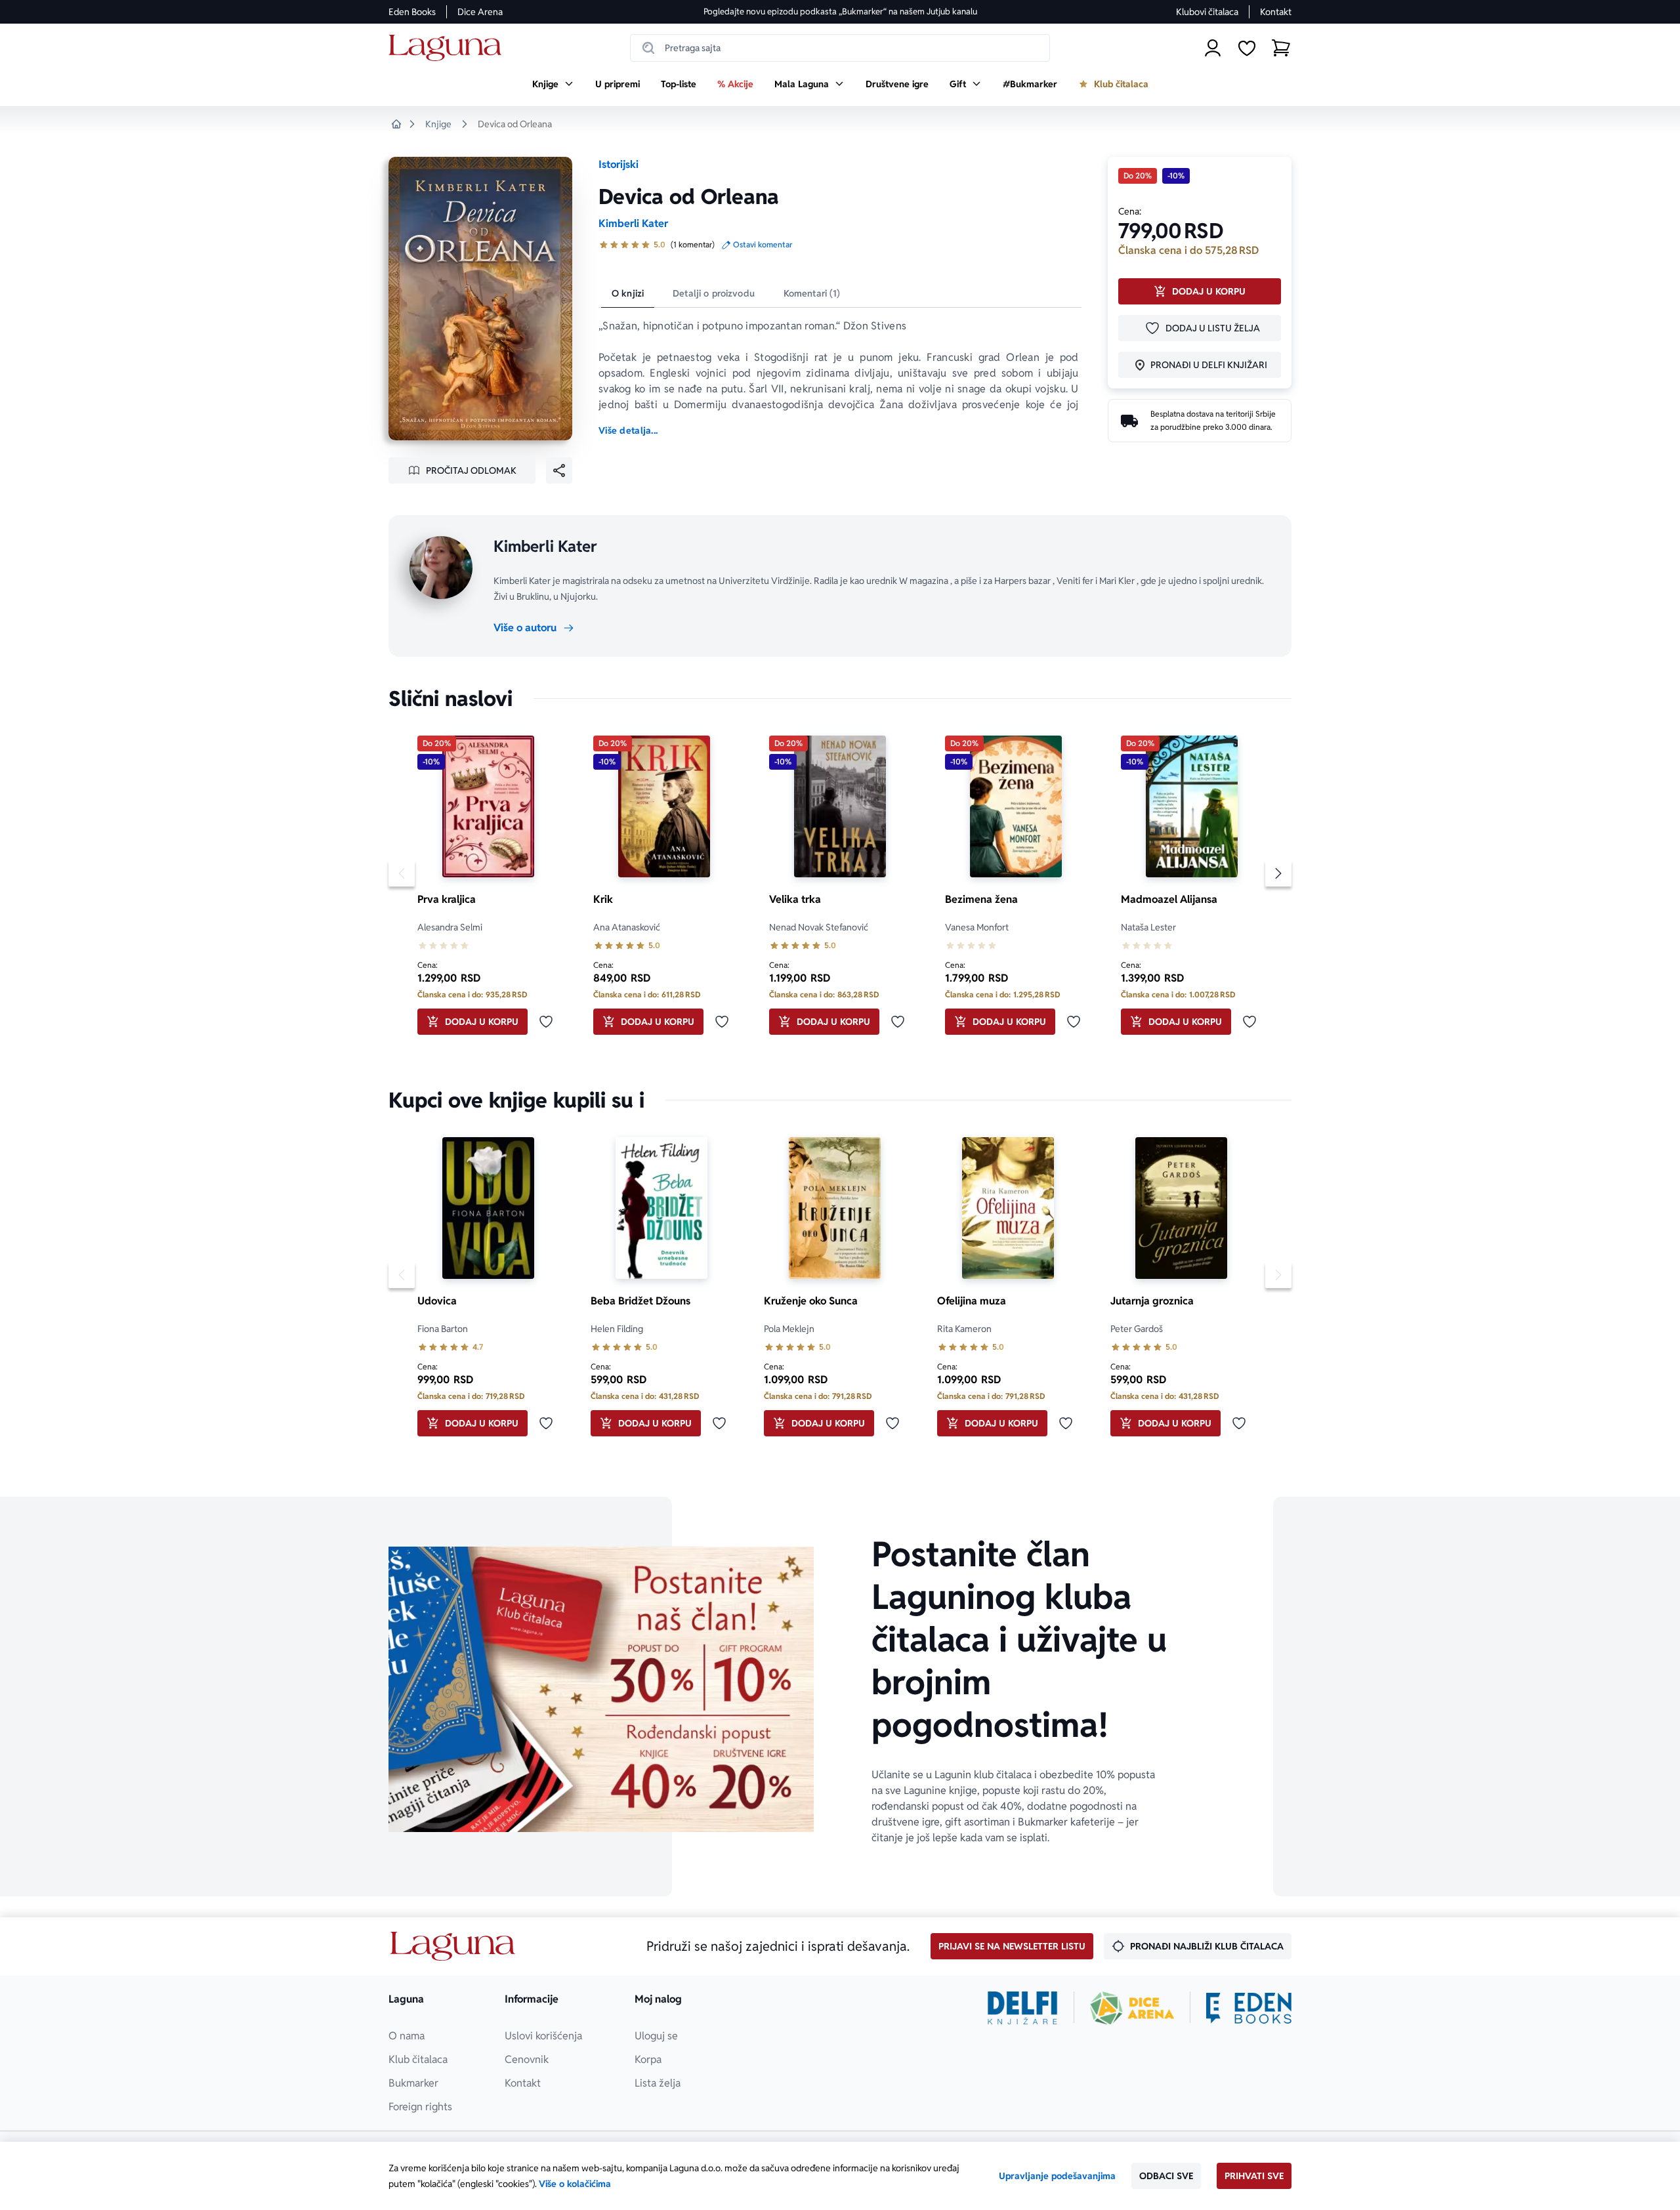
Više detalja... (628, 430)
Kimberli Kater (633, 223)
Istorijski (619, 164)
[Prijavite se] (1213, 48)
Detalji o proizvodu (714, 293)
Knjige (438, 124)
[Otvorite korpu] (1281, 48)
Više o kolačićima (575, 2184)
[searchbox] (840, 48)
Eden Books (412, 12)
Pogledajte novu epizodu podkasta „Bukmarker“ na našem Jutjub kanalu (840, 11)
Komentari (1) (812, 293)
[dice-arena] (1132, 2008)
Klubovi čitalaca (1207, 12)
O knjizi (628, 293)
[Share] (559, 470)
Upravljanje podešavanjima (1057, 2176)
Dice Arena (480, 12)
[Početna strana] (449, 48)
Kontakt (1276, 12)
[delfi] (1023, 2008)
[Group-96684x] (1249, 2008)
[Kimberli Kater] (441, 568)
